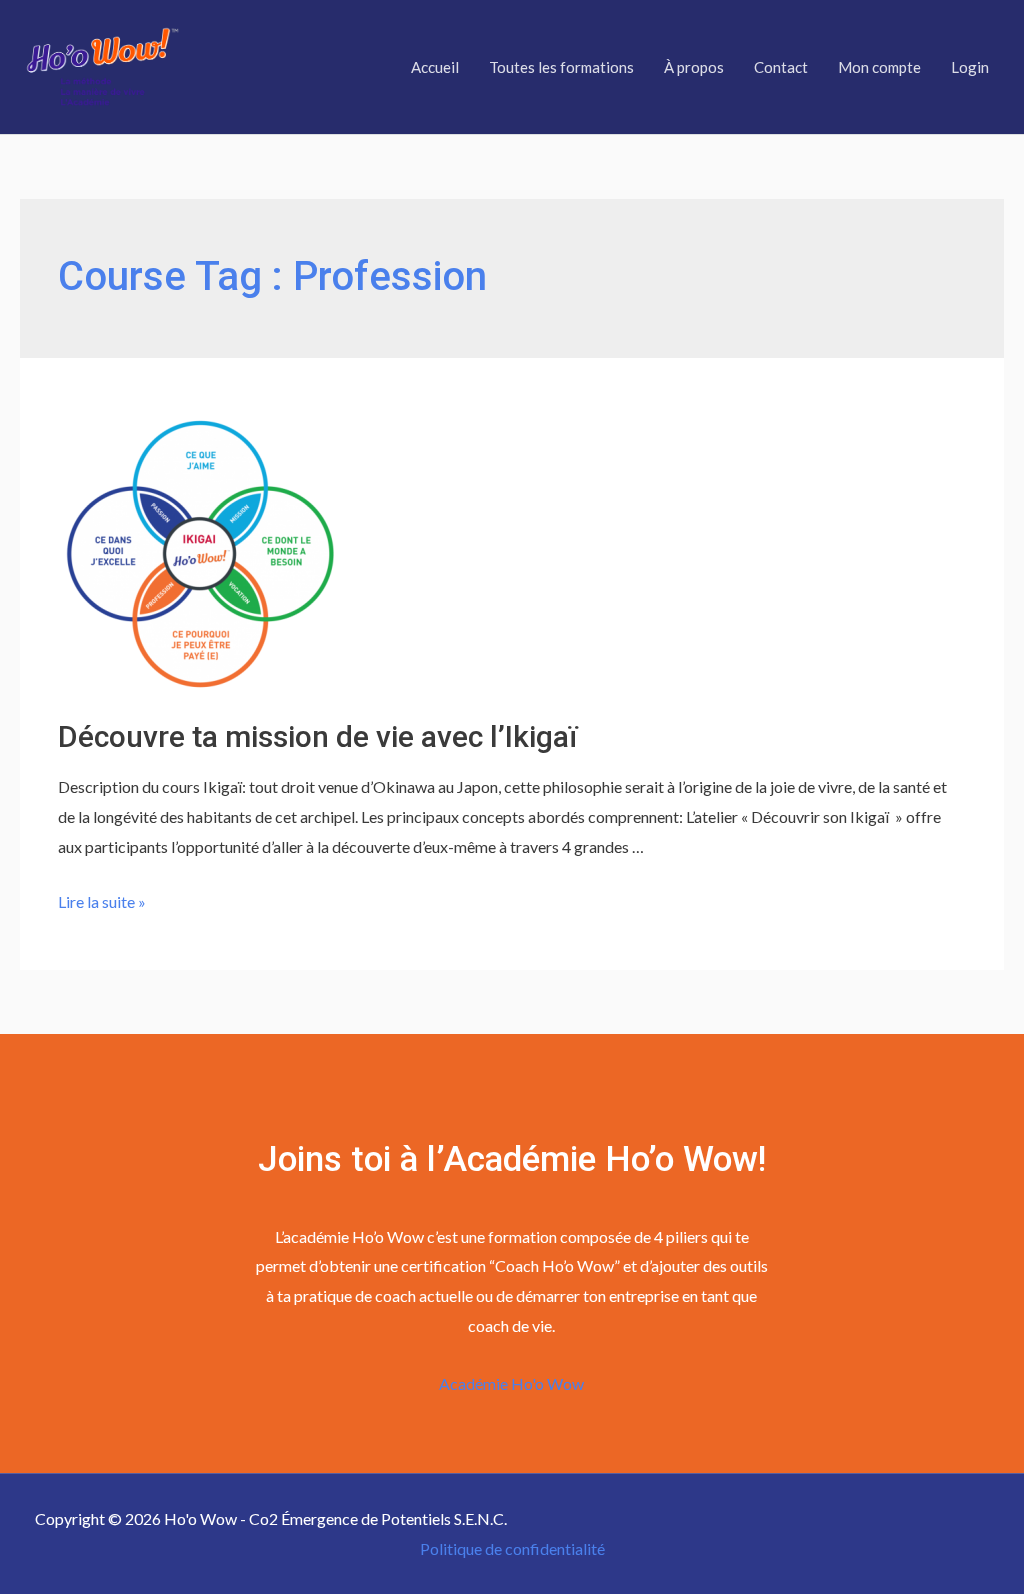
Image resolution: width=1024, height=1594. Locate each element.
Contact (781, 67)
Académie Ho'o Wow (511, 1383)
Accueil (435, 67)
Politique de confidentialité (512, 1548)
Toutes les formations (561, 67)
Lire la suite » (102, 901)
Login (970, 67)
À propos (694, 67)
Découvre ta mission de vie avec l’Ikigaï (317, 736)
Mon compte (879, 67)
